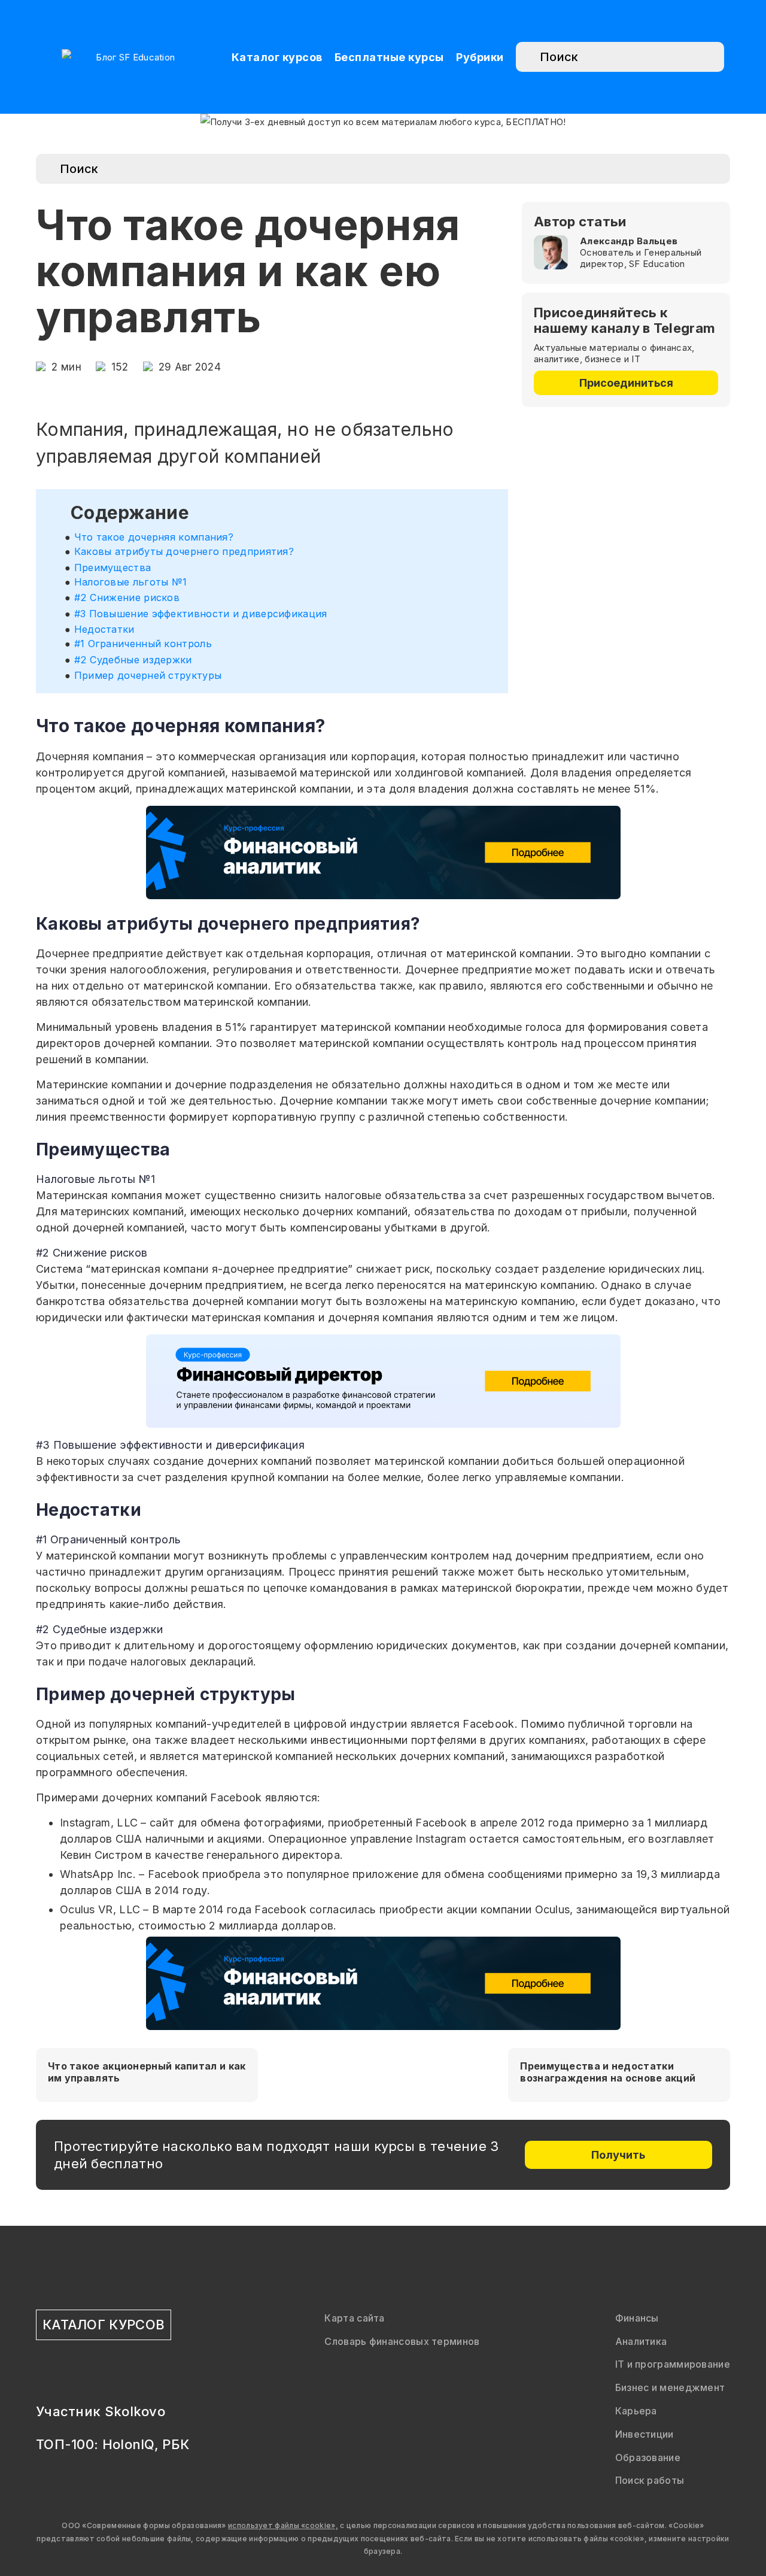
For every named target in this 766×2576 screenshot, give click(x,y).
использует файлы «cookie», (283, 2525)
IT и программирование (673, 2364)
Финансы (637, 2318)
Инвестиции (645, 2434)
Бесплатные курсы (389, 57)
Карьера (636, 2411)
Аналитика (641, 2341)
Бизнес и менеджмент (670, 2387)
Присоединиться (626, 383)
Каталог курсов (277, 57)
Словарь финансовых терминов (402, 2341)
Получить (618, 2155)
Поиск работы (650, 2480)
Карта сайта (354, 2318)
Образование (648, 2457)
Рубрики (480, 57)
